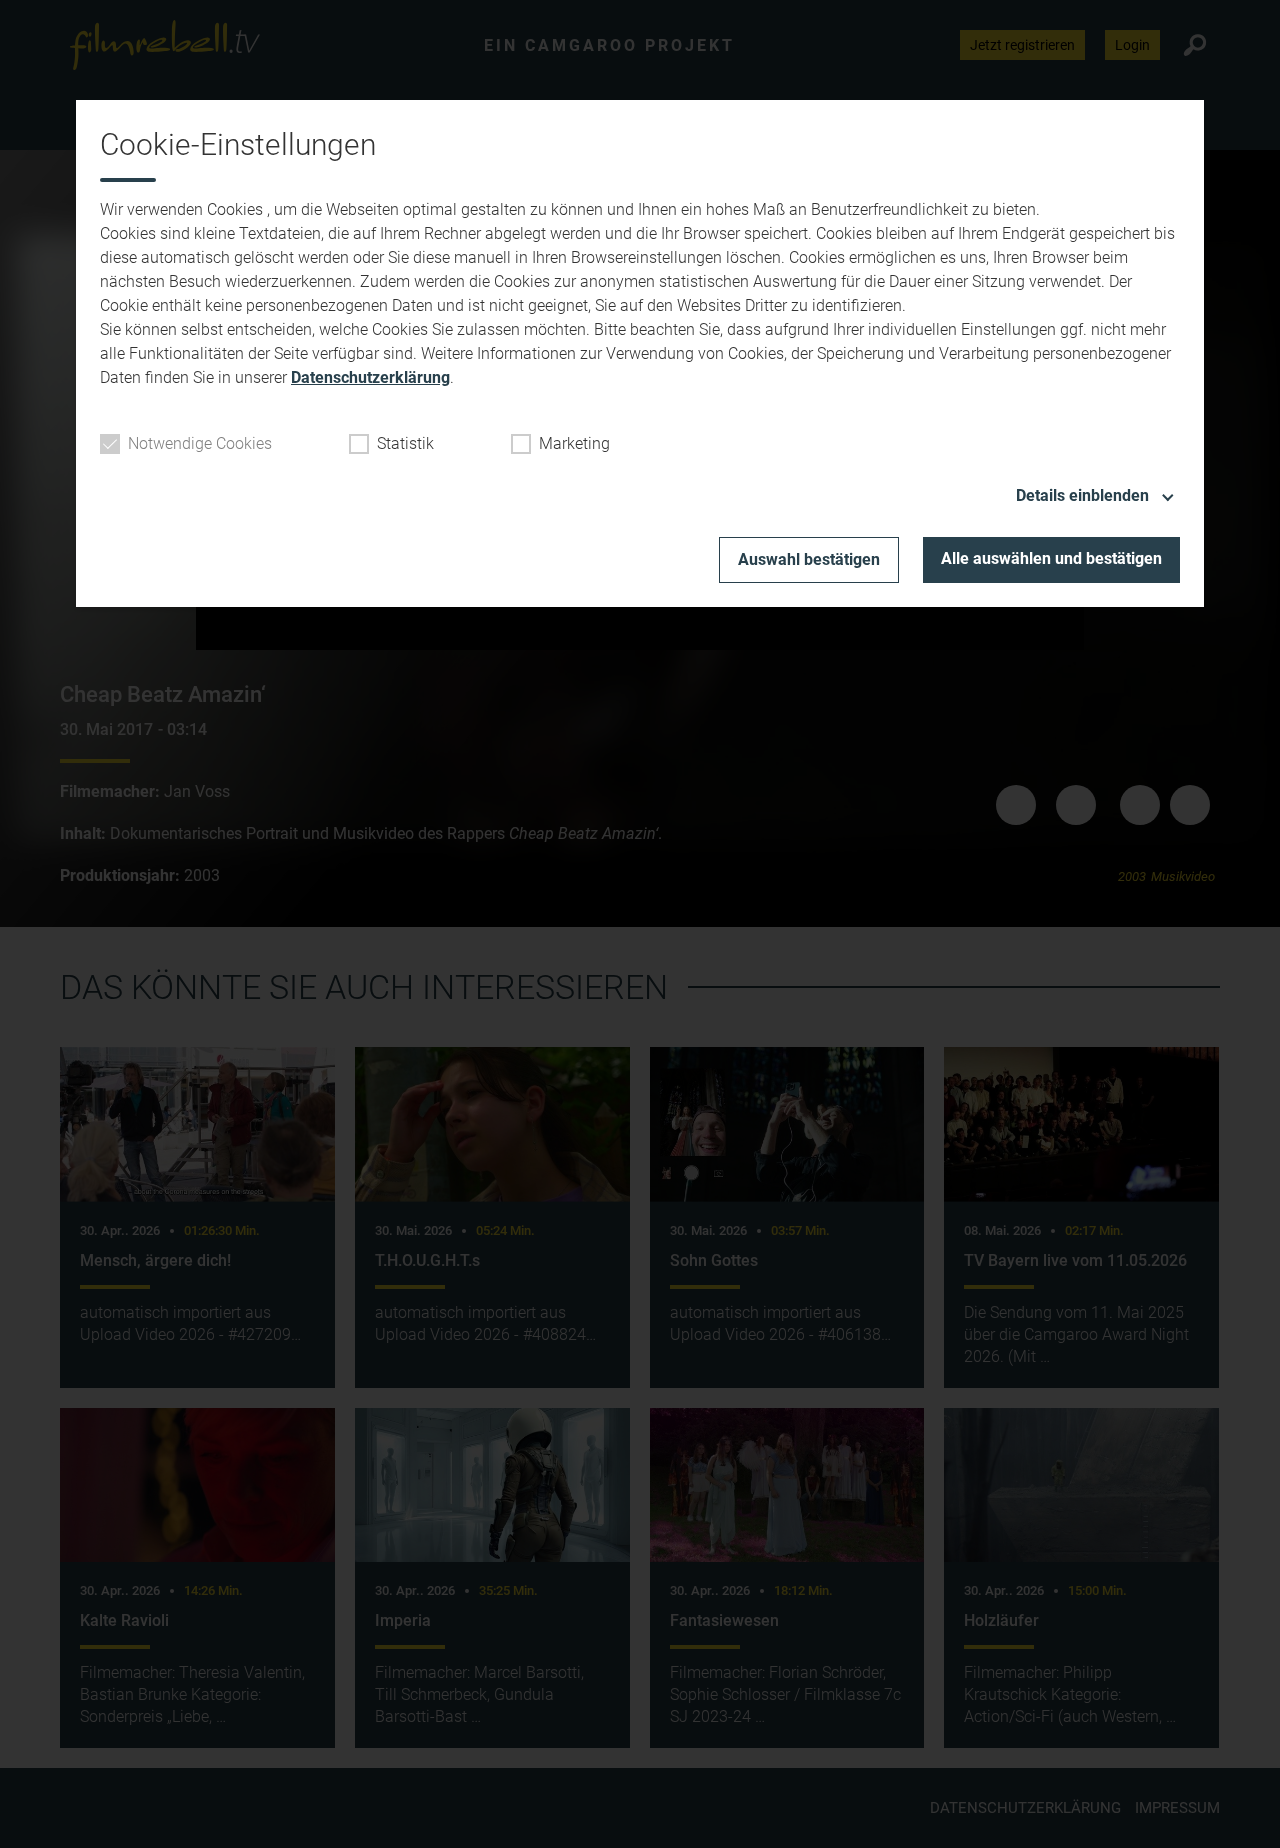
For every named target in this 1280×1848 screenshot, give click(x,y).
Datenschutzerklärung (370, 377)
